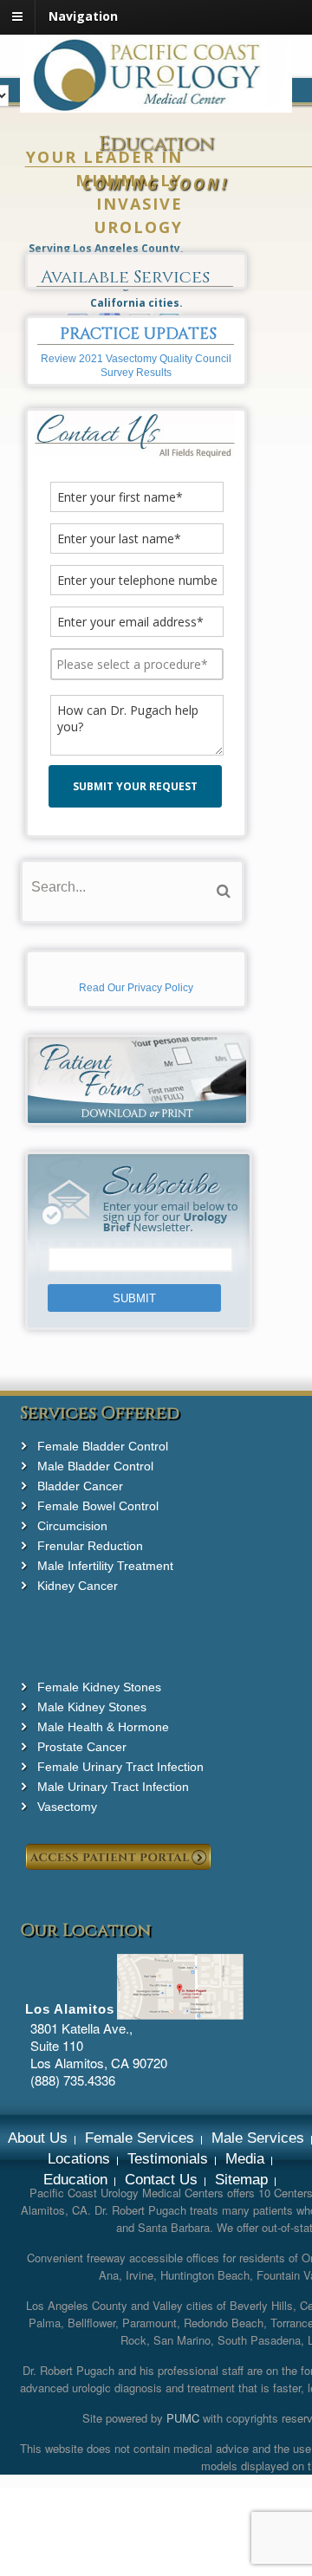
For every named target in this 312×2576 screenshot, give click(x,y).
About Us (38, 2138)
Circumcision (72, 1526)
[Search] (224, 891)
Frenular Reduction (90, 1546)
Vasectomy (67, 1807)
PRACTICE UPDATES (138, 334)
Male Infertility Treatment (105, 1566)
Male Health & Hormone (103, 1727)
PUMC (183, 2418)
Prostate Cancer (82, 1747)
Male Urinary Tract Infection (113, 1787)
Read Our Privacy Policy (136, 988)
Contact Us (161, 2180)
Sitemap (241, 2180)
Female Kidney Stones (99, 1687)
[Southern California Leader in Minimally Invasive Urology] (156, 103)
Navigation (83, 16)
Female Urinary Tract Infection (120, 1767)
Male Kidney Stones (92, 1707)
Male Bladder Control (95, 1466)
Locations (79, 2159)
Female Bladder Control (103, 1446)
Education (75, 2180)
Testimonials (168, 2159)
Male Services (258, 2138)
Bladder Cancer (80, 1486)
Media (245, 2159)
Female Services (140, 2138)
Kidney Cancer (78, 1586)
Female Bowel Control (98, 1506)
